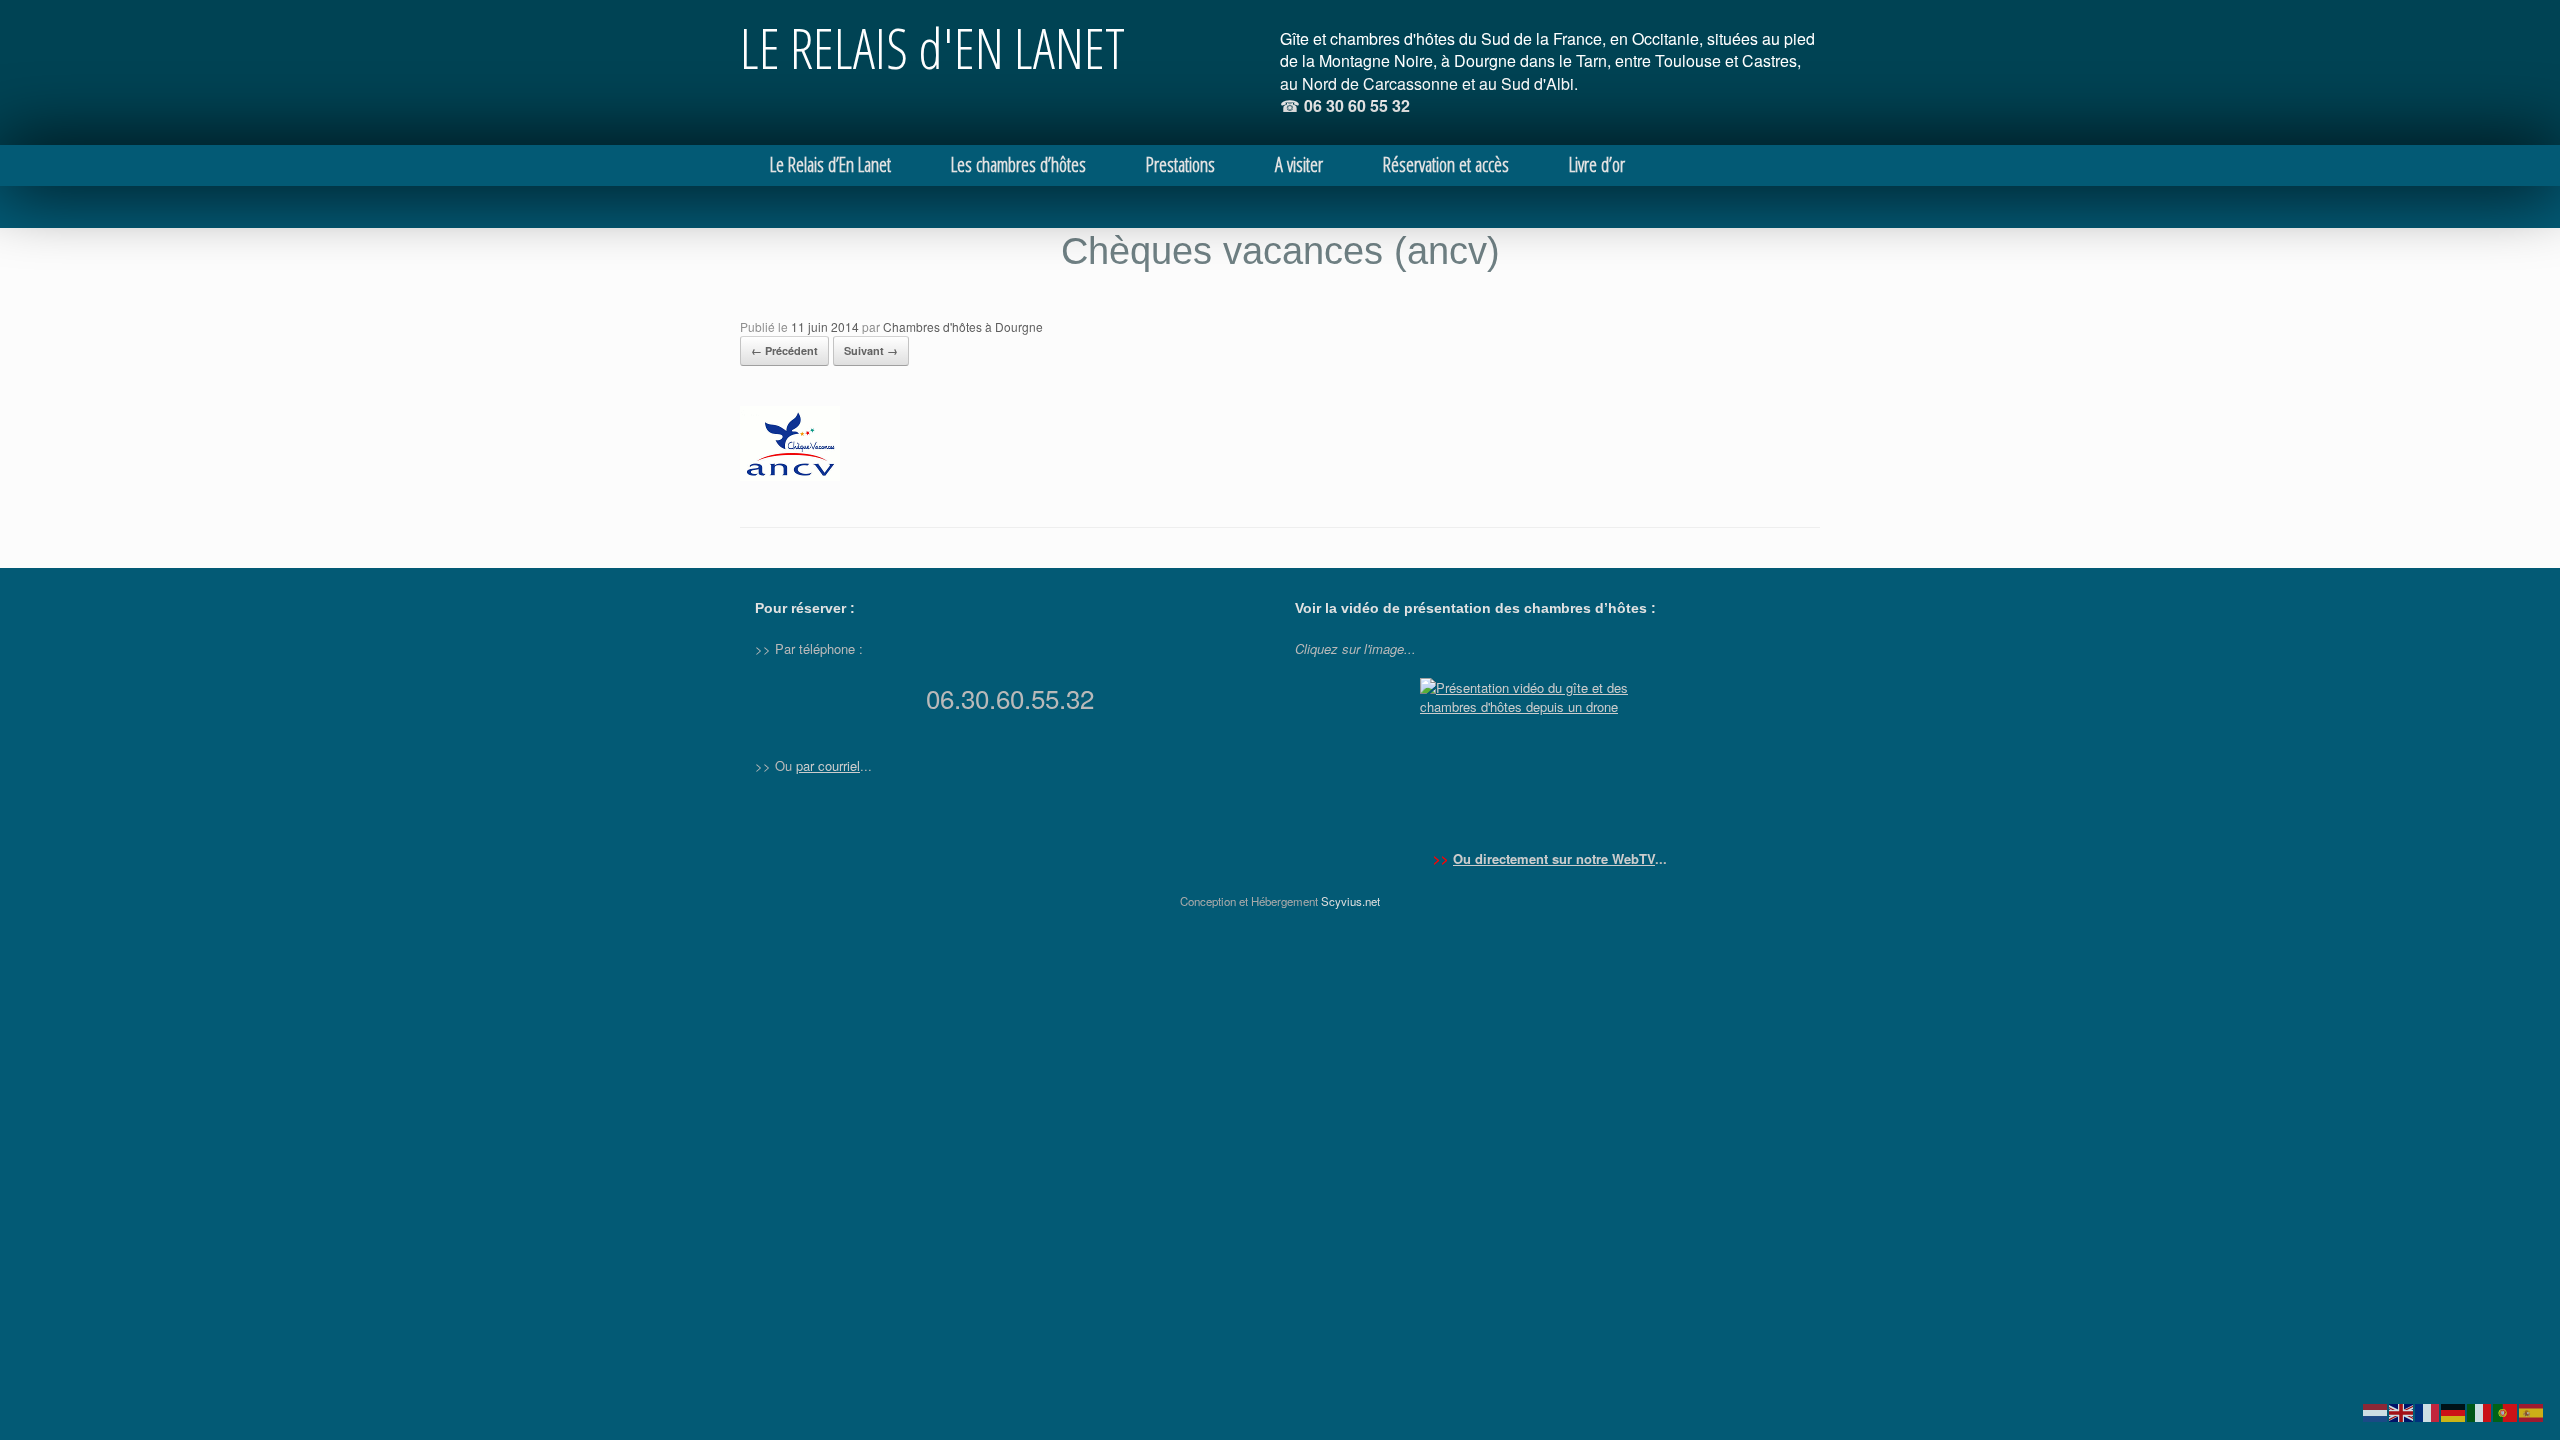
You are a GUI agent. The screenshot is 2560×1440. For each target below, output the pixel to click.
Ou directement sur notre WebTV (1554, 858)
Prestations (1180, 164)
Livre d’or (1597, 164)
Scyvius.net (1350, 901)
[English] (2402, 1410)
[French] (2428, 1410)
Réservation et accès (1446, 164)
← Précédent (784, 350)
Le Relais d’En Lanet (830, 164)
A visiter (1299, 164)
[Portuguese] (2506, 1410)
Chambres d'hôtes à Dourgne (963, 326)
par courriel (828, 765)
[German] (2454, 1410)
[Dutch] (2376, 1410)
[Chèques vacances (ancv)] (790, 475)
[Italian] (2480, 1410)
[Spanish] (2532, 1410)
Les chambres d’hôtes (1018, 164)
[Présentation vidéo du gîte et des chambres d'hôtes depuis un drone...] (1550, 753)
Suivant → (871, 350)
